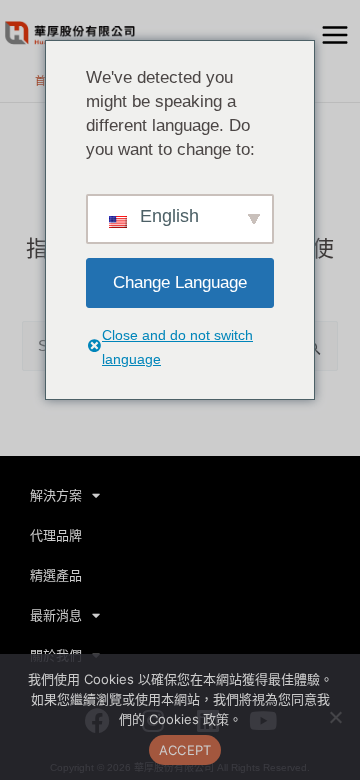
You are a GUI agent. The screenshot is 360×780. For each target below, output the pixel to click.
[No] (335, 717)
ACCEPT (185, 750)
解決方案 (56, 495)
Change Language (180, 282)
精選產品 (56, 575)
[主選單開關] (335, 35)
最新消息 (56, 615)
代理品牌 (56, 535)
